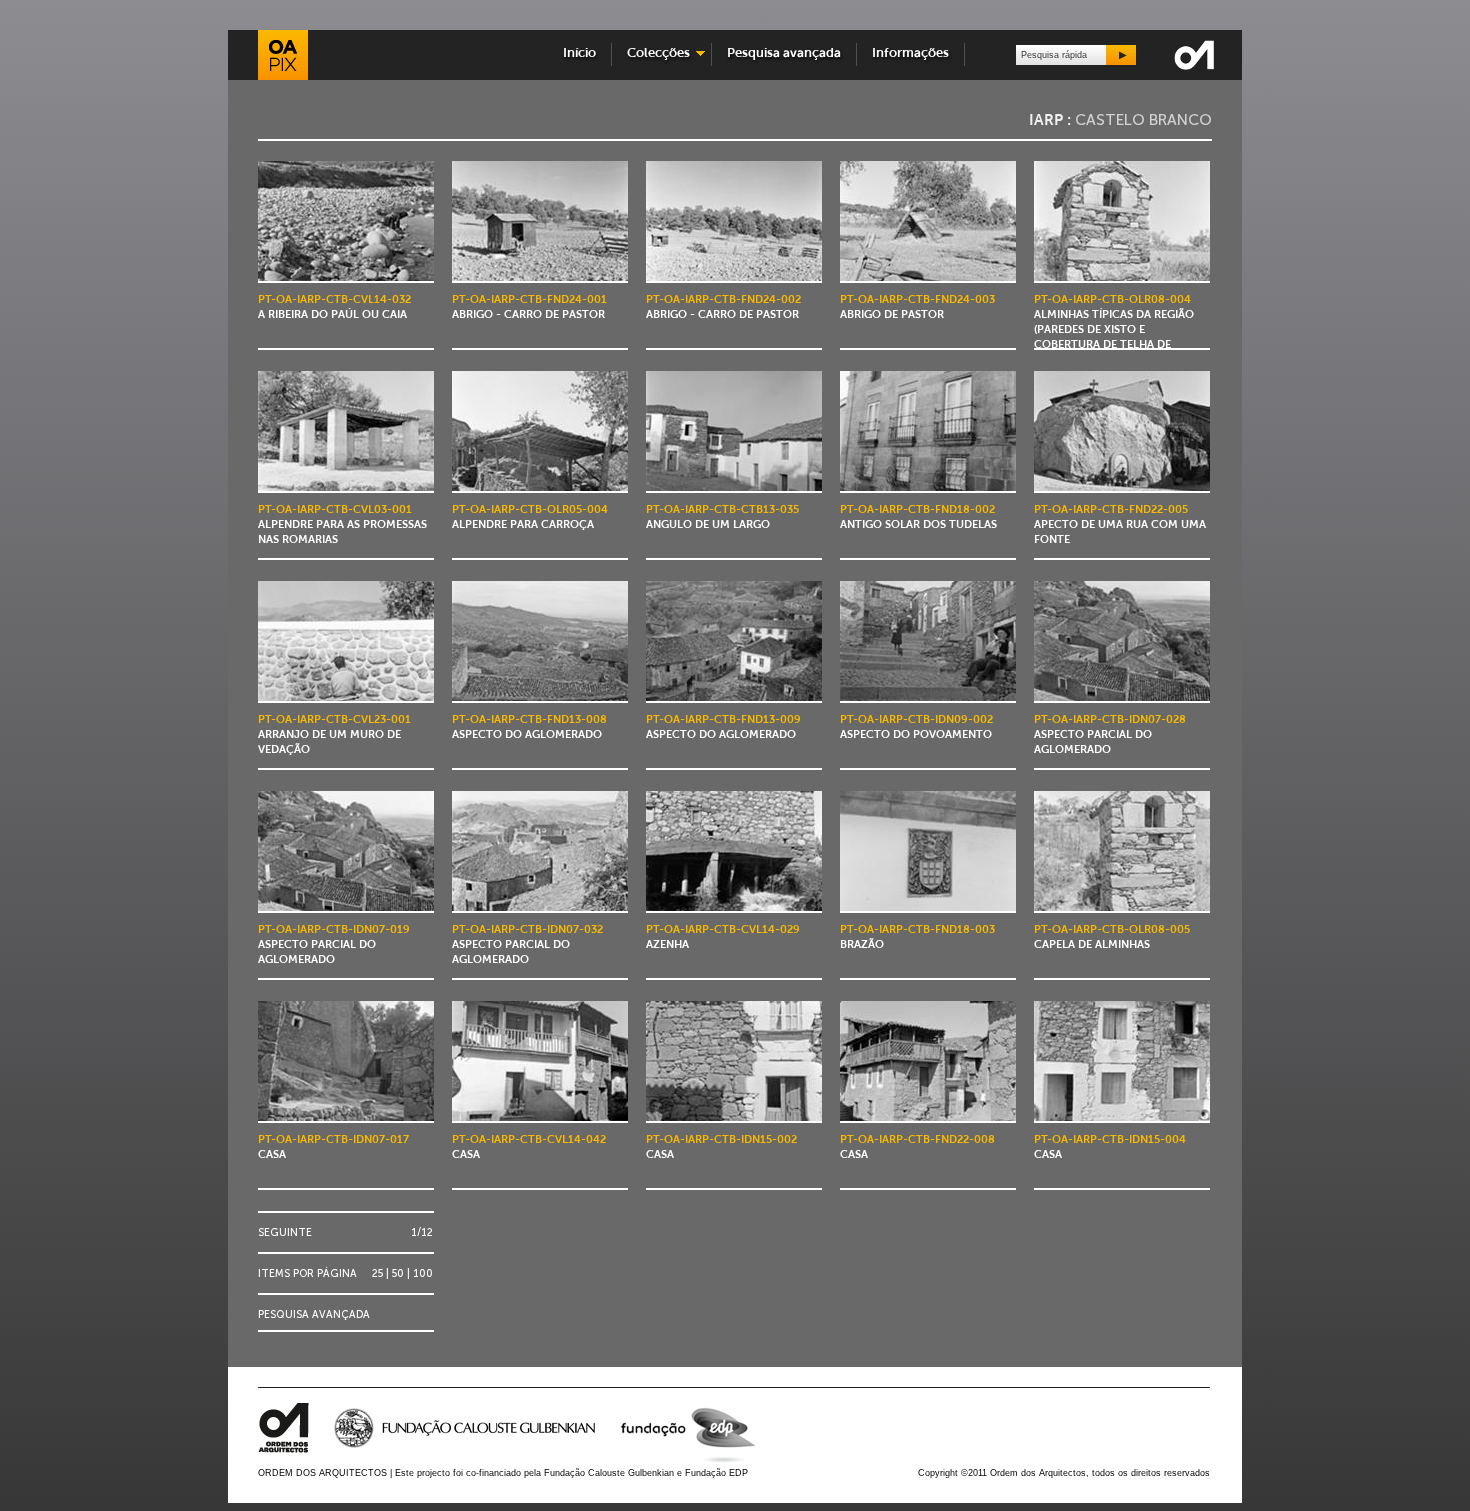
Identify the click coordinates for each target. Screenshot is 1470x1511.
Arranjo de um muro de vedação (334, 735)
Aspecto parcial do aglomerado (1110, 735)
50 (398, 1273)
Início (579, 53)
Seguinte (285, 1232)
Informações (910, 53)
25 (377, 1273)
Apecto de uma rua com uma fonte (1120, 525)
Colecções (654, 53)
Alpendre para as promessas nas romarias (342, 525)
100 (423, 1273)
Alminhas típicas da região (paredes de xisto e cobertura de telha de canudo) (1114, 331)
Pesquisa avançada (784, 53)
